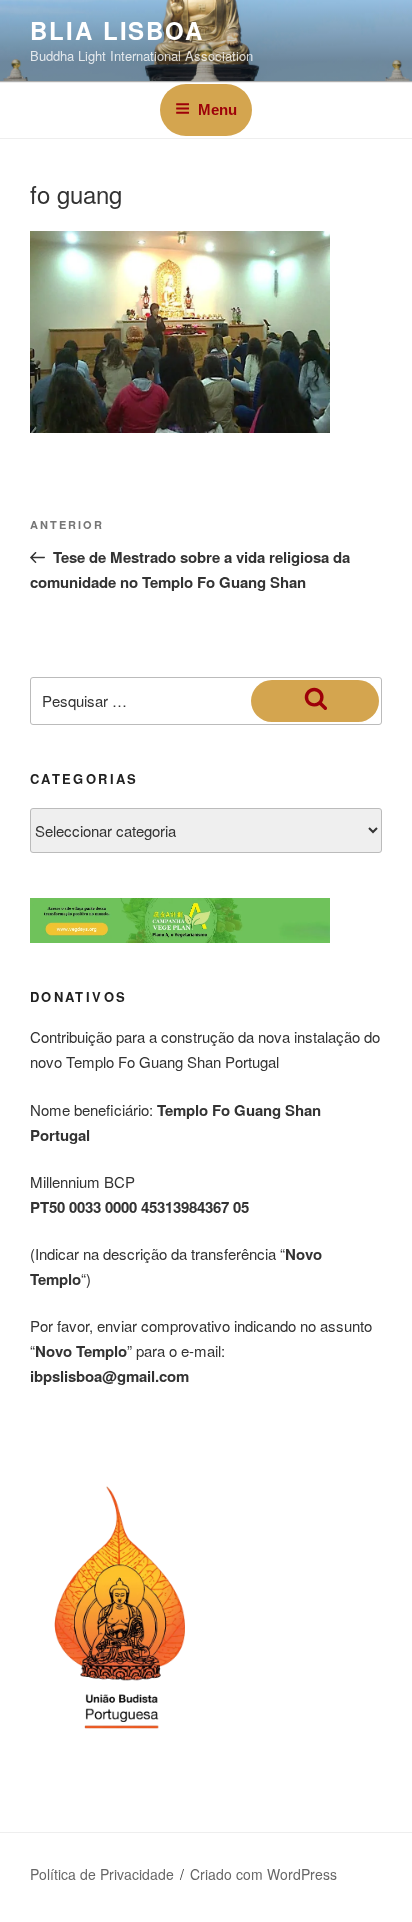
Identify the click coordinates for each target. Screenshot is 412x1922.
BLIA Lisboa (117, 30)
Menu (217, 109)
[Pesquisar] (315, 701)
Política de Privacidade (102, 1874)
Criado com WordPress (263, 1874)
